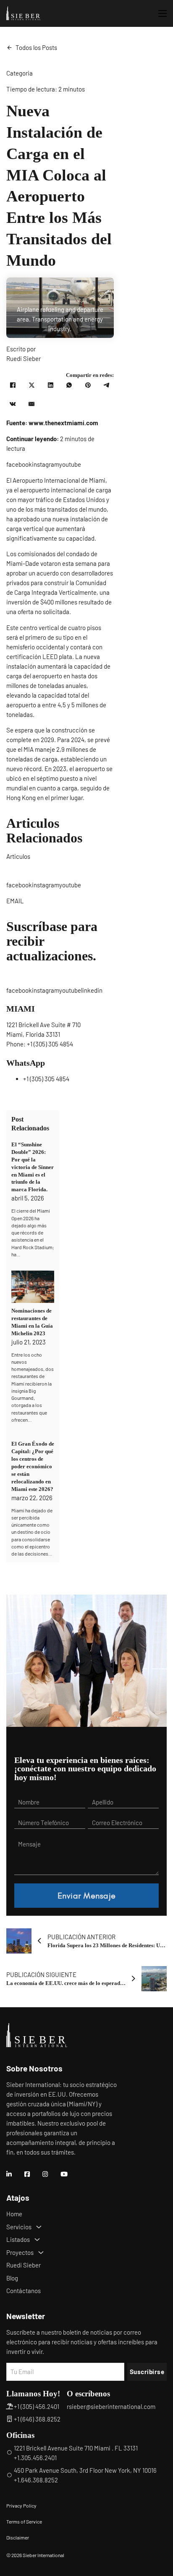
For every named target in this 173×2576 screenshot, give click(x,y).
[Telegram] (107, 385)
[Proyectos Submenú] (41, 2253)
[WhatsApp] (69, 385)
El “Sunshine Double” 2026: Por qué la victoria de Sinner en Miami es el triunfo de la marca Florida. (33, 1167)
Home (14, 2214)
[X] (31, 385)
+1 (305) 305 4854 (50, 1044)
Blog (12, 2278)
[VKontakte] (13, 404)
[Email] (31, 404)
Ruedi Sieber (24, 2265)
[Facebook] (13, 385)
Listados (18, 2239)
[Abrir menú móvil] (163, 13)
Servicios (19, 2227)
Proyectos (20, 2252)
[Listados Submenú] (37, 2240)
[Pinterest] (88, 385)
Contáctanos (24, 2291)
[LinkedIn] (50, 385)
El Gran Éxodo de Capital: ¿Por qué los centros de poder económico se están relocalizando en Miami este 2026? (33, 1466)
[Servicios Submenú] (39, 2227)
